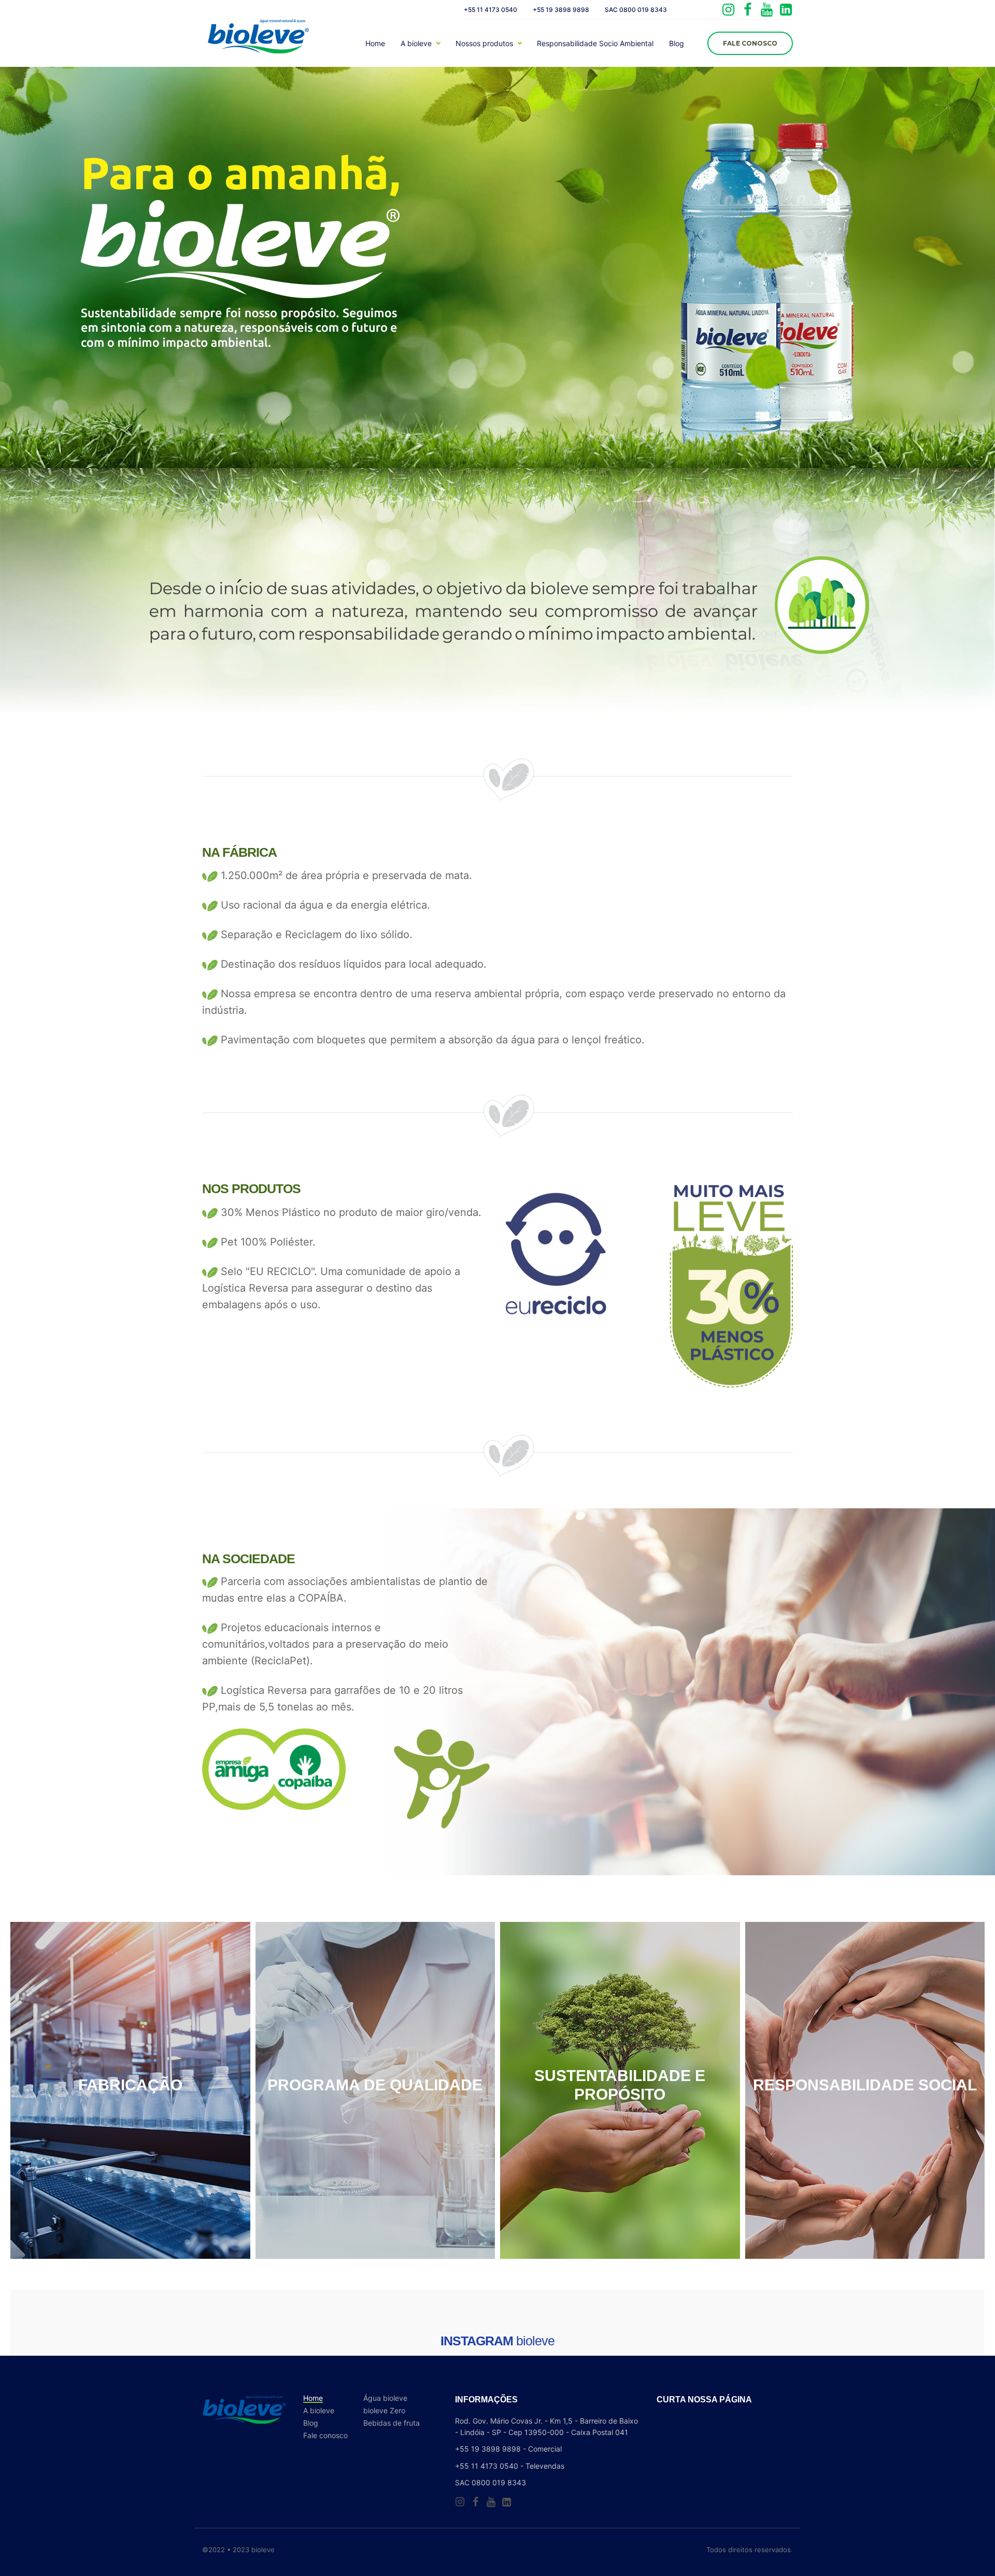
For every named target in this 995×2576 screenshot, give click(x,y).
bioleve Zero (384, 2411)
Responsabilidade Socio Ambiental (595, 44)
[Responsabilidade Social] (865, 2090)
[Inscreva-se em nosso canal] (767, 10)
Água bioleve (385, 2398)
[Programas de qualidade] (375, 2090)
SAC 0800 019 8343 (636, 10)
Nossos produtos (484, 44)
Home (375, 44)
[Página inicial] (259, 40)
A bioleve (416, 44)
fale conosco (750, 43)
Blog (677, 44)
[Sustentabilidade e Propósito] (620, 2090)
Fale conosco (325, 2436)
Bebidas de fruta (392, 2423)
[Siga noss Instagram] (728, 10)
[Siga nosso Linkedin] (786, 10)
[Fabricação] (130, 2090)
